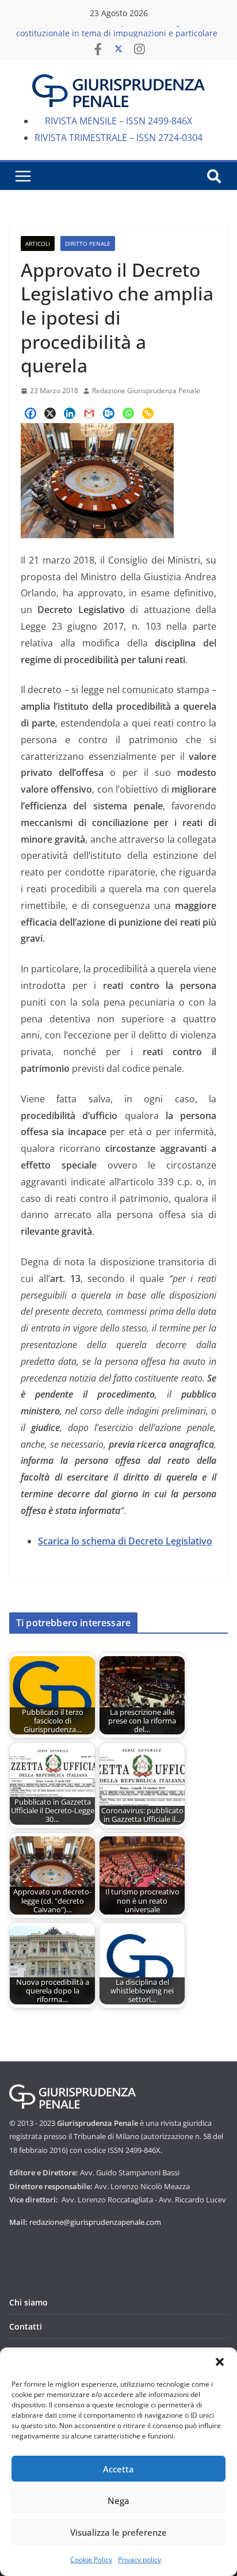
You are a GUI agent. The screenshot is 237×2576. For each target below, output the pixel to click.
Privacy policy (139, 2560)
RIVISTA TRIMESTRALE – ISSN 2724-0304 (118, 138)
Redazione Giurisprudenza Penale (146, 391)
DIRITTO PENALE (88, 243)
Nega (118, 2501)
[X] (50, 413)
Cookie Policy (91, 2560)
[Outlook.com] (109, 413)
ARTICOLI (38, 243)
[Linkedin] (70, 413)
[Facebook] (30, 413)
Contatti (26, 2326)
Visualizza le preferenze (118, 2532)
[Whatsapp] (128, 413)
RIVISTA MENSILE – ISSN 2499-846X (118, 121)
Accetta (118, 2469)
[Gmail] (89, 413)
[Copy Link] (148, 413)
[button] (220, 2362)
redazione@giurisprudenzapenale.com (95, 2222)
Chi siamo (28, 2302)
